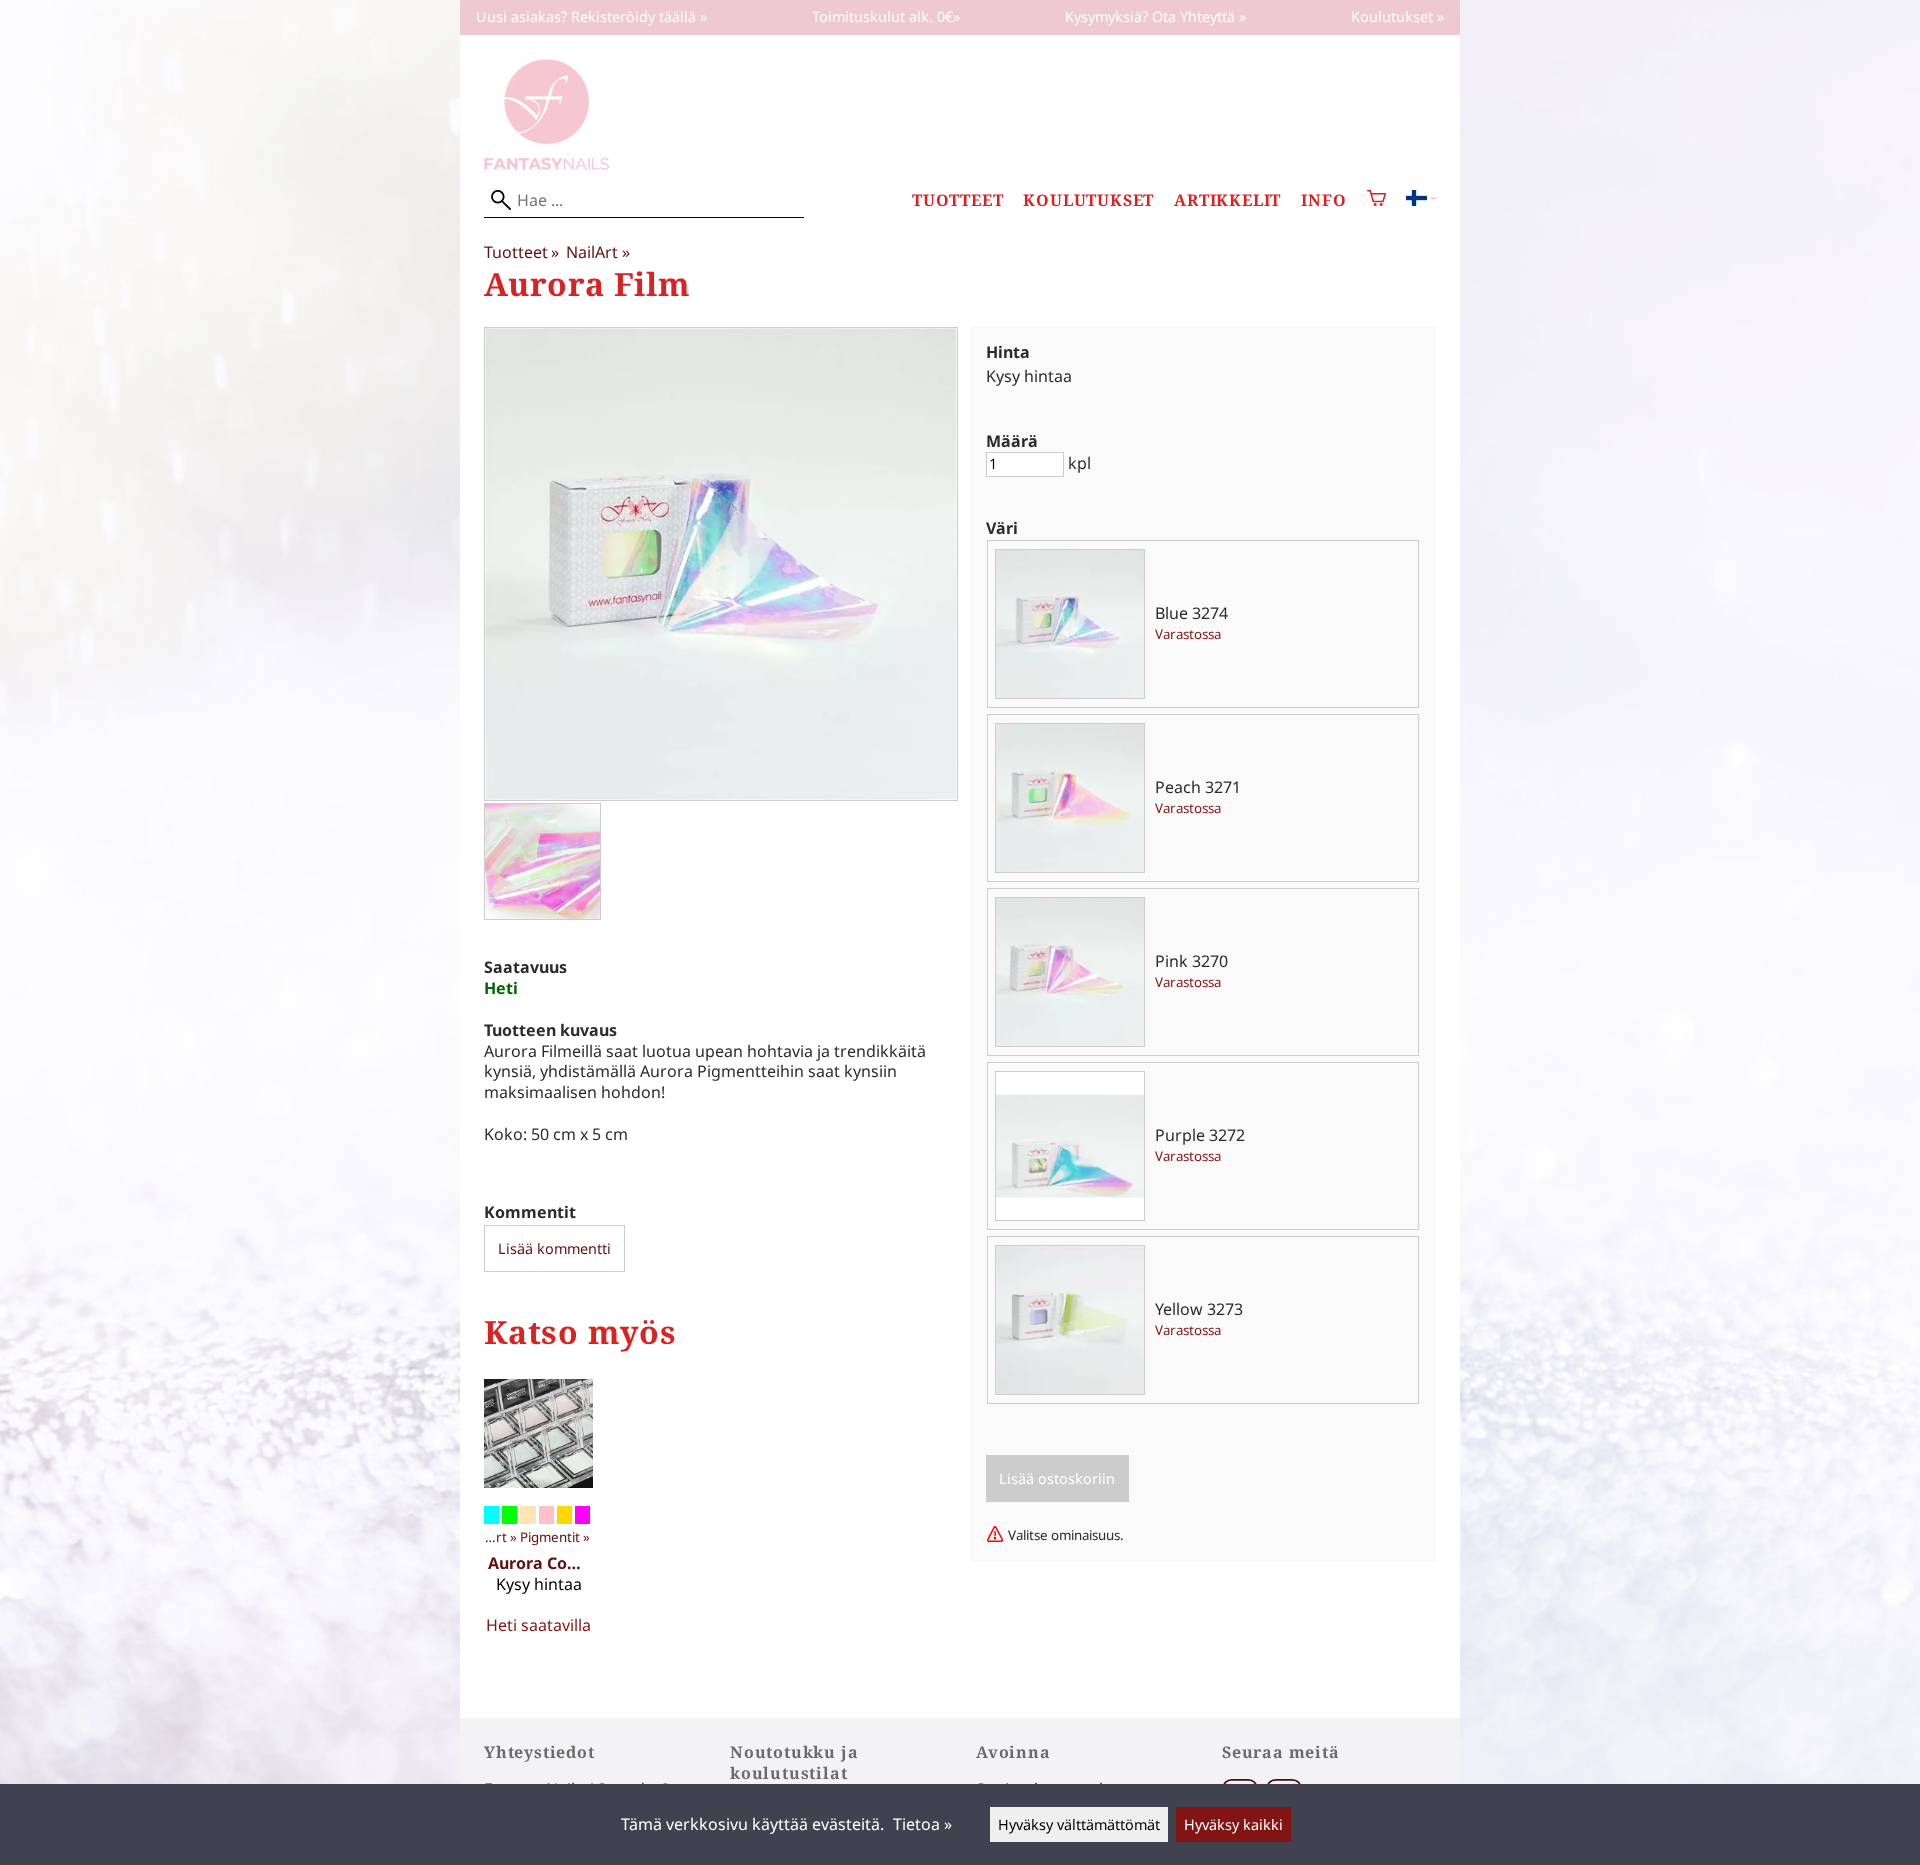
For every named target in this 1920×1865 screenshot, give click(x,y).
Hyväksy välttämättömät (1079, 1824)
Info (1323, 200)
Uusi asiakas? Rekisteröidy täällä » (591, 16)
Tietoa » (922, 1824)
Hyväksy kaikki (1233, 1824)
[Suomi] (1421, 200)
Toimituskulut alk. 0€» (886, 16)
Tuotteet (957, 200)
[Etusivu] (546, 164)
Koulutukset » (1397, 16)
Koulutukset (1088, 200)
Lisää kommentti (554, 1248)
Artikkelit (1227, 200)
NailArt (597, 252)
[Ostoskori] (1376, 200)
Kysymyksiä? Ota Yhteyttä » (1155, 16)
